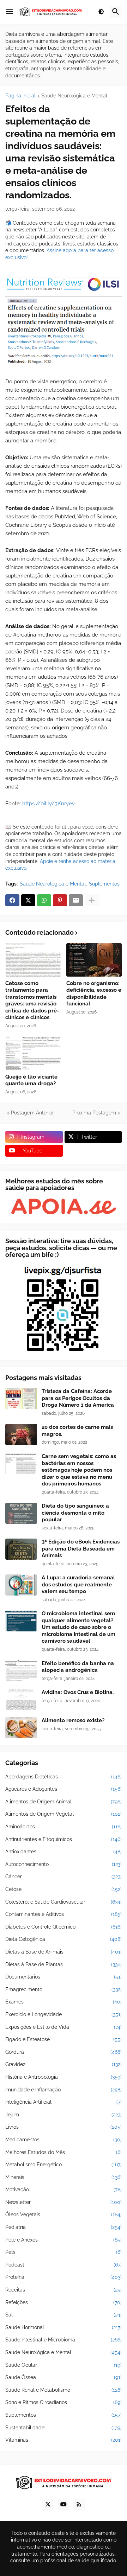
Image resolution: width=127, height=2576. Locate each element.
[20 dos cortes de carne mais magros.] (21, 1434)
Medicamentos (64, 2140)
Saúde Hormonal (64, 2327)
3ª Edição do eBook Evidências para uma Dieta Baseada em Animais (81, 1549)
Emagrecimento (64, 1989)
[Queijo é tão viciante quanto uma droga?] (33, 1053)
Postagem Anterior (32, 1113)
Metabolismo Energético (64, 2165)
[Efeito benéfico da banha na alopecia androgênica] (21, 1671)
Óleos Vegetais (64, 2214)
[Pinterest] (60, 900)
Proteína (64, 2277)
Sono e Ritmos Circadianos (64, 2402)
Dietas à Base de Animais (64, 1952)
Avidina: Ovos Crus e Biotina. (78, 1692)
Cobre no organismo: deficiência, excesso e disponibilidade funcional (94, 994)
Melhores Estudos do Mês (64, 2152)
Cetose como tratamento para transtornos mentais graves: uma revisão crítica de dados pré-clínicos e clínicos (32, 1001)
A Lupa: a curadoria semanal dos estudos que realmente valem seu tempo (78, 1584)
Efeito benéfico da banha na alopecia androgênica (78, 1667)
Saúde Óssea (64, 2377)
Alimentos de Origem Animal (64, 1802)
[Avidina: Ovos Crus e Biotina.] (21, 1700)
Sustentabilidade (64, 2428)
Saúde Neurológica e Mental (74, 96)
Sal (64, 2315)
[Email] (76, 900)
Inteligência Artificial (64, 2102)
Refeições (64, 2302)
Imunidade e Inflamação (64, 2090)
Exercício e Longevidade (64, 2014)
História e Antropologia (64, 2077)
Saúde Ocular (64, 2365)
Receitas (64, 2290)
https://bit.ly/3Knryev (49, 804)
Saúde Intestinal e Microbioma (64, 2340)
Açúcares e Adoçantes (64, 1789)
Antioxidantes (64, 1852)
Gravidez (64, 2064)
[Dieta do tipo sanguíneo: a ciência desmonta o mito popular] (21, 1513)
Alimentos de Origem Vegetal (64, 1814)
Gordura (64, 2052)
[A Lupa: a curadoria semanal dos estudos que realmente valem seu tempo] (21, 1585)
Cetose (64, 1889)
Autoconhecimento (64, 1864)
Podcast (64, 2265)
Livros (64, 2127)
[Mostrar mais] (92, 900)
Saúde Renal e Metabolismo (64, 2390)
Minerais (64, 2177)
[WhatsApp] (44, 900)
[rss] (79, 2505)
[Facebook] (12, 900)
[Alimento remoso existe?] (21, 1728)
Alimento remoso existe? (73, 1720)
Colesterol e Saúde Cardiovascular (64, 1902)
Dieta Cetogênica (64, 1939)
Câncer (64, 1877)
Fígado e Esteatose (64, 2039)
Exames (64, 2002)
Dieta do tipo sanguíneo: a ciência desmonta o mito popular (75, 1513)
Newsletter (64, 2202)
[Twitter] (28, 900)
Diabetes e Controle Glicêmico (64, 1927)
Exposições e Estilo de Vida (64, 2027)
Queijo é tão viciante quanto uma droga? (31, 1080)
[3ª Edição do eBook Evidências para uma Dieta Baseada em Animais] (21, 1549)
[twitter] (48, 2505)
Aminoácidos (64, 1827)
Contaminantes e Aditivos (64, 1914)
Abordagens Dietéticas (64, 1777)
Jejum (64, 2115)
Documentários (64, 1977)
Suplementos (104, 884)
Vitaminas (64, 2440)
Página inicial (20, 96)
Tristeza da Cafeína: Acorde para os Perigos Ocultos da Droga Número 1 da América (78, 1398)
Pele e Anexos (64, 2240)
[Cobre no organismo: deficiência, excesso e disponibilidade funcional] (94, 960)
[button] (10, 12)
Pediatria (64, 2227)
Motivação (64, 2190)
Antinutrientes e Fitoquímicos (64, 1839)
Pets (64, 2252)
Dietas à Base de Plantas (64, 1964)
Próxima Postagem (94, 1113)
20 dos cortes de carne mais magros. (77, 1431)
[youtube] (64, 2505)
